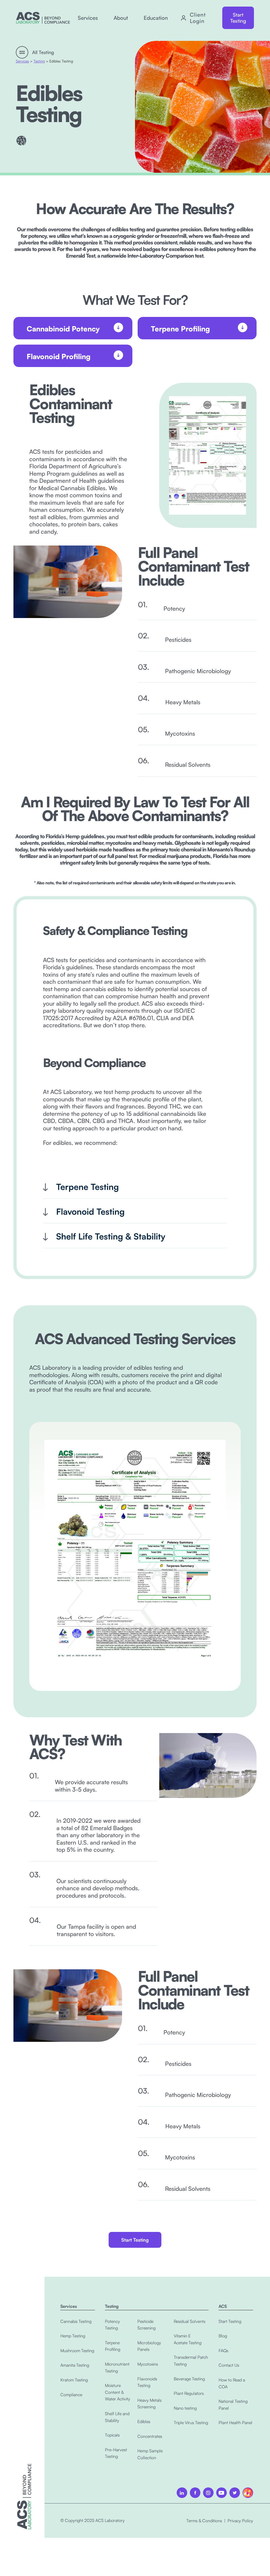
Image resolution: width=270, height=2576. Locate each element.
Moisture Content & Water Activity (118, 2392)
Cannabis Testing (76, 2321)
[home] (43, 18)
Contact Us (229, 2365)
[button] (88, 18)
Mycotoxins (148, 2364)
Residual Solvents (190, 2321)
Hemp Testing (73, 2336)
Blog (223, 2336)
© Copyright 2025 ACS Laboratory (93, 2520)
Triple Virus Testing (191, 2423)
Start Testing (238, 18)
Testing (39, 61)
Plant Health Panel (235, 2423)
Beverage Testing (189, 2379)
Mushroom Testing (77, 2351)
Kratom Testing (74, 2380)
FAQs (223, 2351)
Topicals (112, 2435)
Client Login (198, 18)
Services (22, 61)
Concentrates (150, 2436)
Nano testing (185, 2408)
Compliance (71, 2395)
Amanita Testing (75, 2365)
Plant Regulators (189, 2393)
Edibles (144, 2421)
